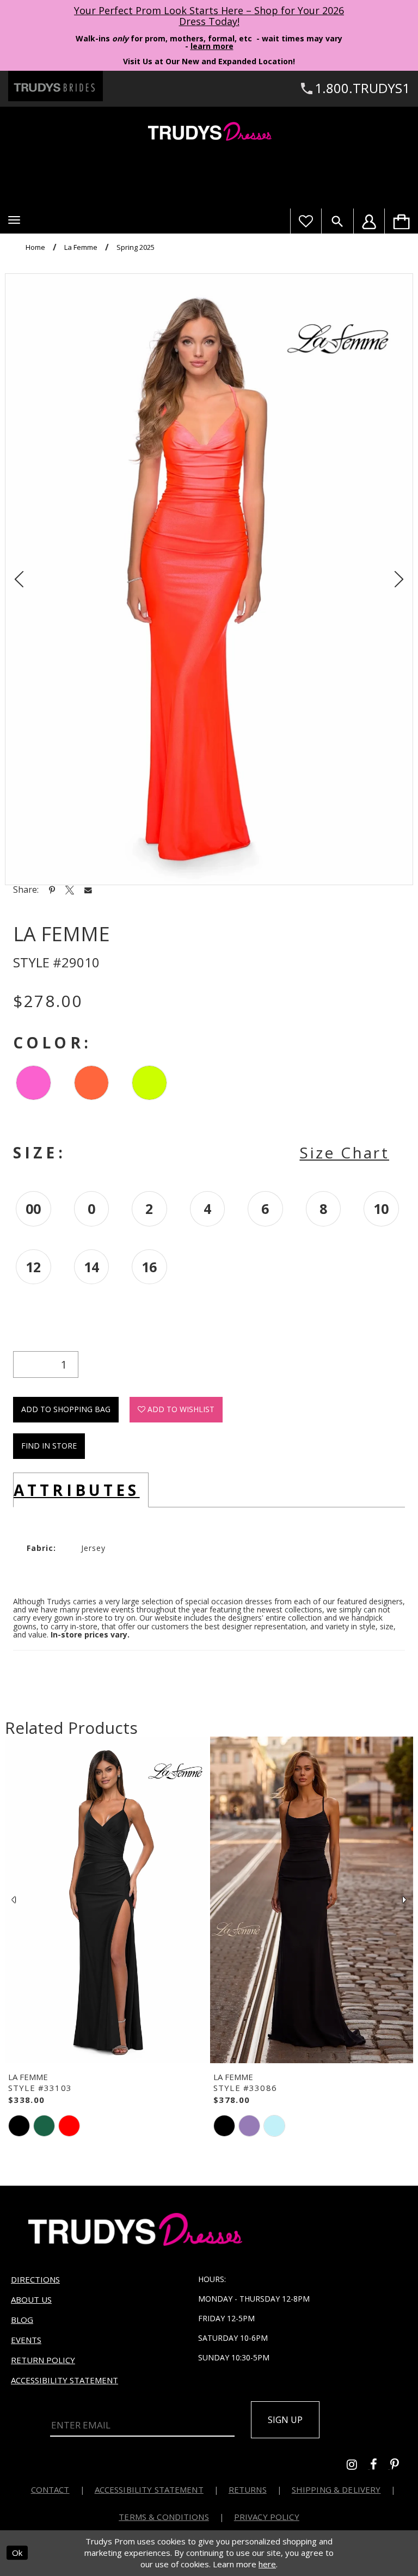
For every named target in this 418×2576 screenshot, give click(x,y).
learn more (212, 46)
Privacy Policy (267, 2517)
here (267, 2564)
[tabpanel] (209, 579)
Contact (50, 2489)
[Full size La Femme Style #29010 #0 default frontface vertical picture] (209, 579)
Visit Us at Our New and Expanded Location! (209, 61)
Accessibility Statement (64, 2380)
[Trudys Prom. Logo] (209, 133)
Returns (248, 2489)
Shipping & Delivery (336, 2489)
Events (26, 2340)
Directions (35, 2279)
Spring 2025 (136, 247)
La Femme (81, 247)
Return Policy (43, 2360)
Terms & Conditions (164, 2517)
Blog (22, 2320)
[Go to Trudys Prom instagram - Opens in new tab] (358, 2466)
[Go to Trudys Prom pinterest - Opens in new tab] (400, 2466)
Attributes (77, 1490)
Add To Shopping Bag (66, 1409)
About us (31, 2299)
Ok (17, 2553)
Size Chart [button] (344, 1152)
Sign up (285, 2420)
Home (35, 247)
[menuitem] (401, 221)
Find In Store (49, 1446)
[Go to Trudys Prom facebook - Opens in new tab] (380, 2466)
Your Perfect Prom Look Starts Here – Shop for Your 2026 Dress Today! (209, 16)
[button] (14, 220)
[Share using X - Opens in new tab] (70, 890)
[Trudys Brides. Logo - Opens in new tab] (56, 86)
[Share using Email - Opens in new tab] (88, 890)
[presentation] (106, 1900)
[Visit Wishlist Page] (306, 221)
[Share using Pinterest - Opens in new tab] (52, 890)
